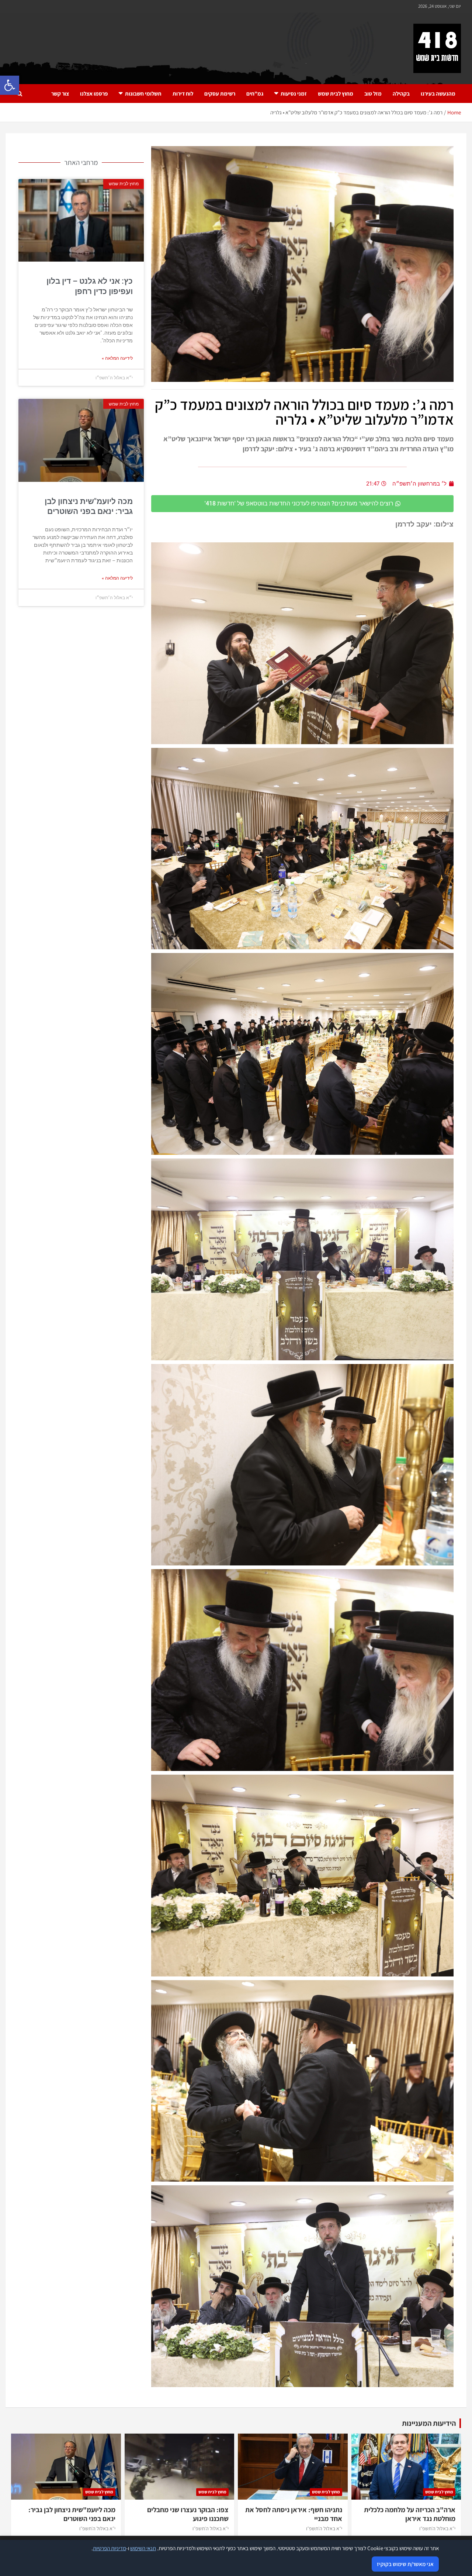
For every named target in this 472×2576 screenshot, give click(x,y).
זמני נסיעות (294, 94)
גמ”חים (255, 94)
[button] (10, 85)
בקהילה (401, 94)
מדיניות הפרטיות (110, 2548)
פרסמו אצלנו (94, 94)
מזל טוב (373, 94)
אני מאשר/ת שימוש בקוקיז (405, 2564)
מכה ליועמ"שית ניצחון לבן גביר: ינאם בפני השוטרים (72, 2514)
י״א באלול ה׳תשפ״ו (437, 2528)
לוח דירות (183, 94)
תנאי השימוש (143, 2548)
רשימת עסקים (220, 94)
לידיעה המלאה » (117, 358)
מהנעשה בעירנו (438, 94)
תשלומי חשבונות (143, 94)
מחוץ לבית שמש (336, 94)
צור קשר (60, 94)
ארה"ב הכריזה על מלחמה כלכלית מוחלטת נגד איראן (410, 2514)
